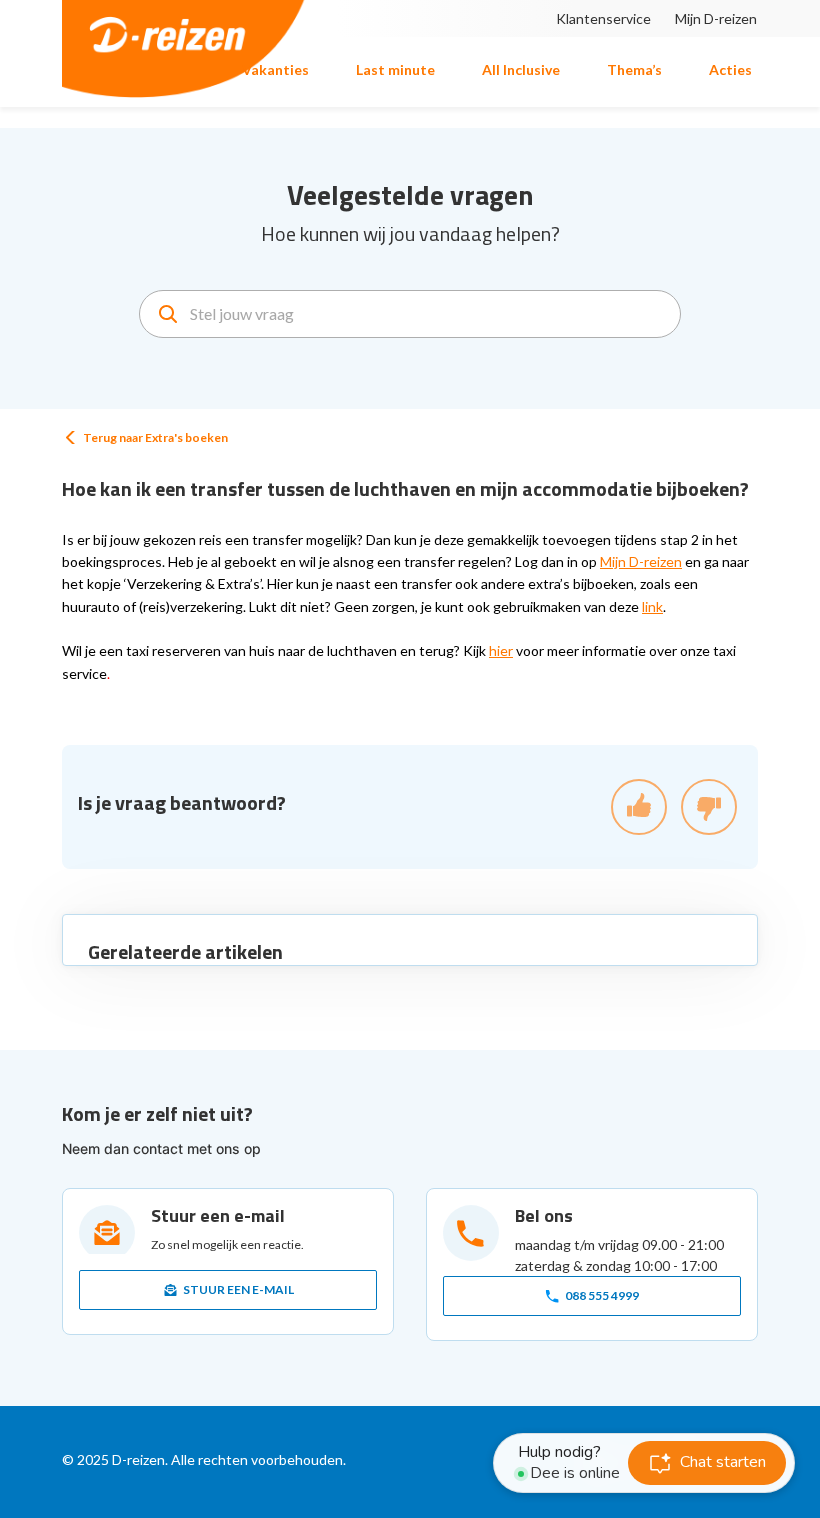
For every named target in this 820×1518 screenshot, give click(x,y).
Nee (709, 807)
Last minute (395, 69)
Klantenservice (603, 18)
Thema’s (634, 69)
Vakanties (275, 69)
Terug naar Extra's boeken (155, 437)
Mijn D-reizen (716, 18)
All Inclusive (521, 69)
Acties (730, 69)
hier (501, 650)
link (652, 606)
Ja (639, 807)
